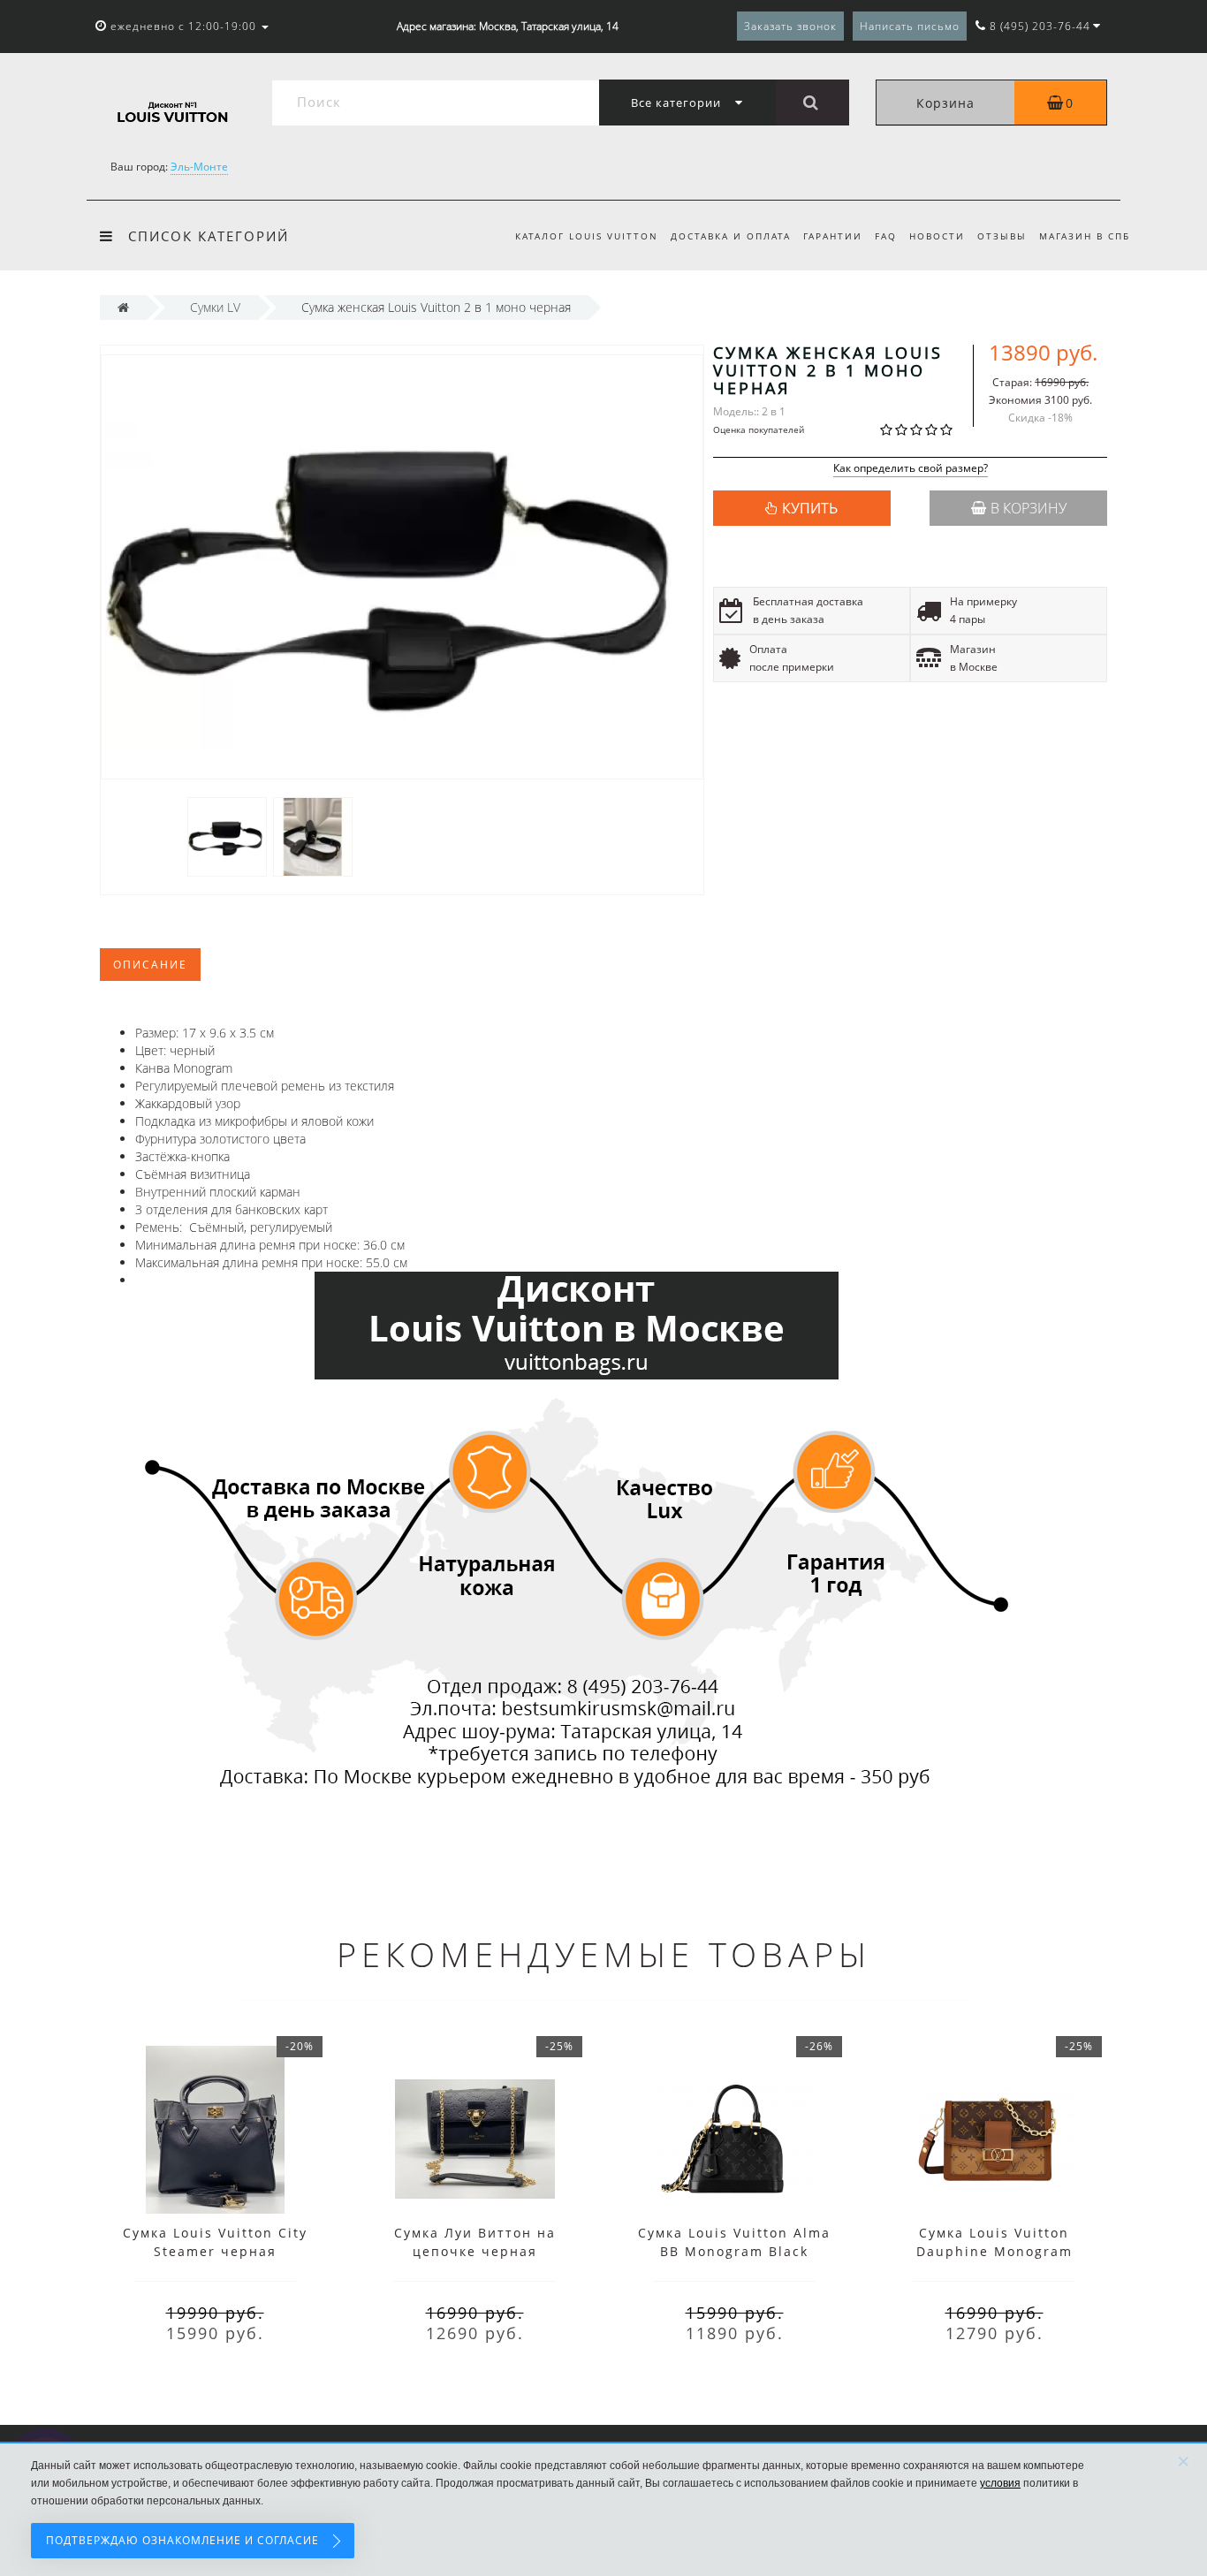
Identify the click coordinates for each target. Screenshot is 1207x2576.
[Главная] (123, 307)
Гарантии (833, 236)
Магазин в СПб (1085, 236)
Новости (937, 236)
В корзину (1029, 508)
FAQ (886, 236)
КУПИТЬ (810, 508)
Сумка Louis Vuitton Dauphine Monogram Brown (994, 2251)
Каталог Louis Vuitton (587, 236)
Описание (150, 965)
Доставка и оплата (731, 236)
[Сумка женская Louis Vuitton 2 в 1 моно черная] (227, 836)
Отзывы (1002, 236)
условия (1000, 2483)
